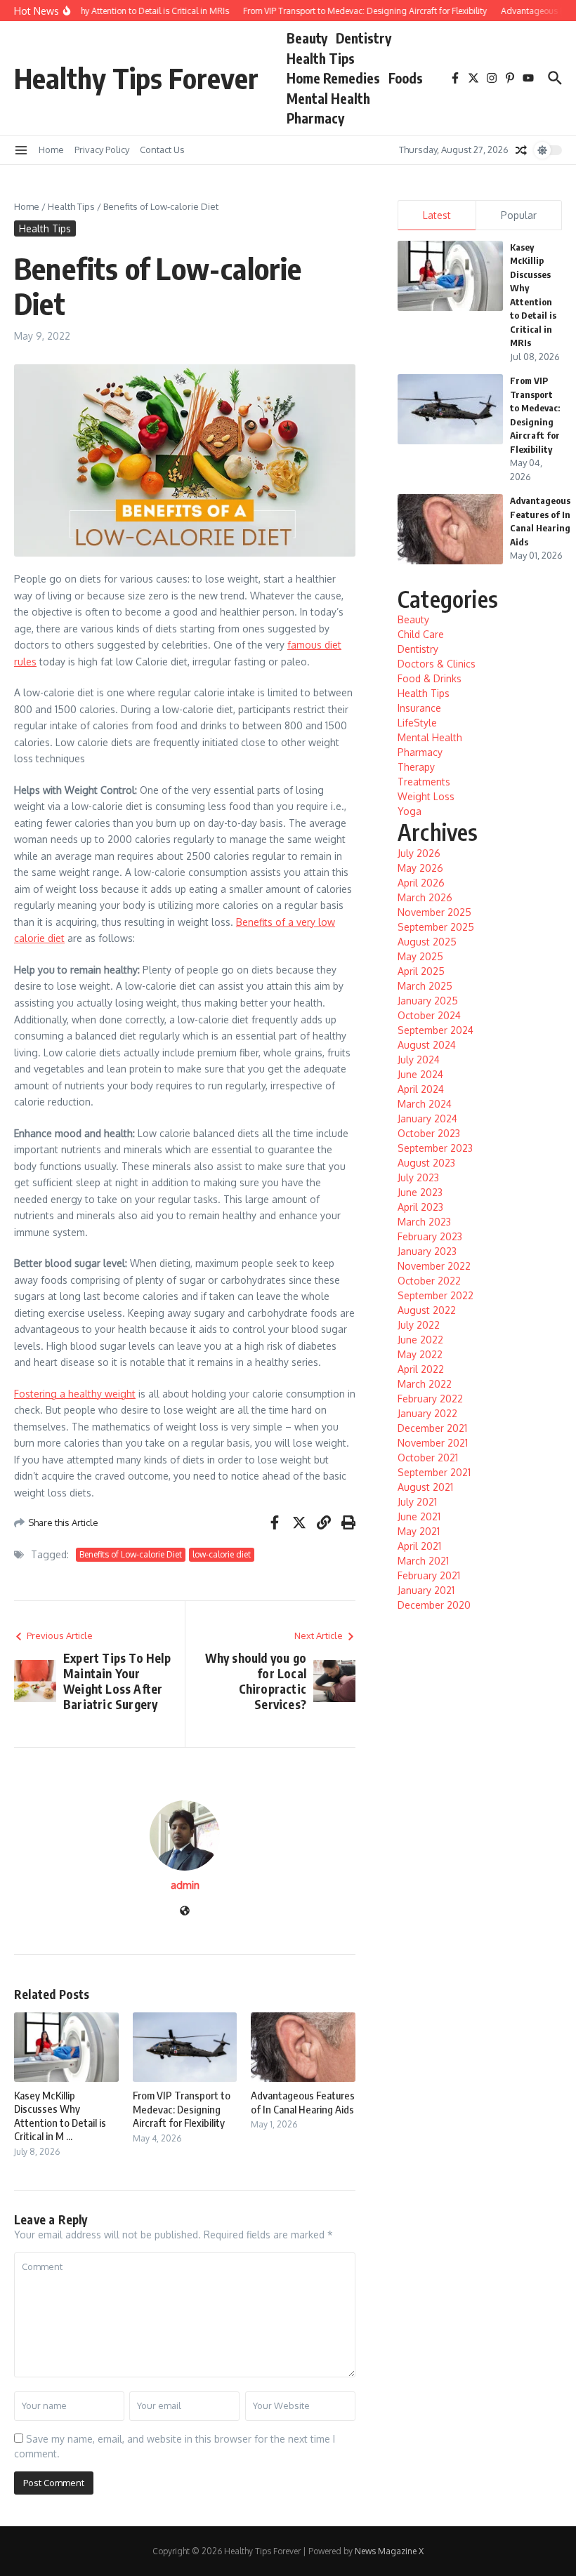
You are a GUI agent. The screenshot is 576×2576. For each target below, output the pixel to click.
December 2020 (434, 1605)
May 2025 (420, 956)
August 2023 (426, 1163)
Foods (406, 78)
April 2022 (421, 1369)
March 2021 (423, 1561)
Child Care (421, 634)
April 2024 (421, 1089)
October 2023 (429, 1133)
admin (185, 1885)
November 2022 (434, 1266)
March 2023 (424, 1222)
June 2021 (419, 1516)
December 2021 (432, 1428)
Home (51, 150)
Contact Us (162, 150)
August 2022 (427, 1310)
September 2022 (436, 1295)
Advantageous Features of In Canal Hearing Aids (303, 2102)
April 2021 (419, 1546)
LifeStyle (417, 723)
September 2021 (434, 1472)
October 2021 (428, 1458)
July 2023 (418, 1177)
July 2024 (419, 1060)
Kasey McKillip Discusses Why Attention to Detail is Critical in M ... (60, 2116)
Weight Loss (426, 796)
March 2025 (425, 986)
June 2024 (420, 1074)
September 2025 (436, 927)
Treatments (424, 782)
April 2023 (420, 1207)
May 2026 (420, 868)
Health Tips (321, 58)
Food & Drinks (430, 678)
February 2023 (430, 1236)
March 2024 (425, 1104)
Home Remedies (333, 78)
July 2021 (417, 1502)
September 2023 (435, 1148)
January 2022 (427, 1413)
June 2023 (420, 1192)
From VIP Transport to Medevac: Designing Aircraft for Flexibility (182, 2109)
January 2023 (427, 1251)
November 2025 (434, 912)
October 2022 (429, 1281)
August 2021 (425, 1487)
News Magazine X (389, 2551)
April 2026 (421, 883)
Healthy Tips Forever (136, 78)
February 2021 (429, 1575)
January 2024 (427, 1118)
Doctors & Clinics (437, 664)
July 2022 (419, 1325)
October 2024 (429, 1015)
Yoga (410, 811)
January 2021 (426, 1590)
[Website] (185, 1912)
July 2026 (419, 853)
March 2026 (425, 897)
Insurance (419, 708)
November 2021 (433, 1443)
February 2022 (430, 1399)
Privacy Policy (102, 150)
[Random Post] (521, 150)
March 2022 (425, 1384)
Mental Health (328, 98)
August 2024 (427, 1045)
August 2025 (427, 942)
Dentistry (364, 38)
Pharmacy (315, 118)
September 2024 (436, 1030)
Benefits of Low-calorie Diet (131, 1554)
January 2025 (428, 1001)
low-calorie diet (222, 1554)
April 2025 (421, 971)
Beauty (307, 38)
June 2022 (420, 1340)
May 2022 (420, 1354)
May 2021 (419, 1531)
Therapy (416, 767)
